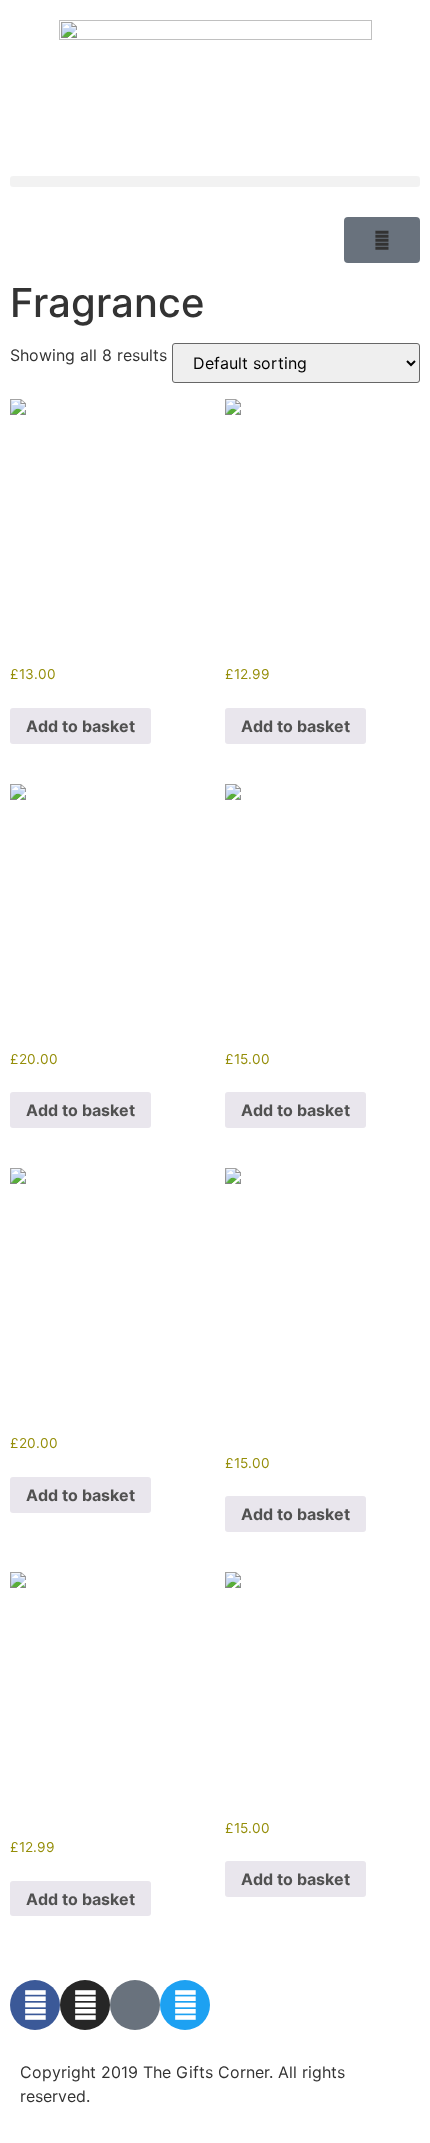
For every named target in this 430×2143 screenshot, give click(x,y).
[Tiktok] (135, 2005)
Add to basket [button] (80, 726)
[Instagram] (85, 2005)
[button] (215, 181)
